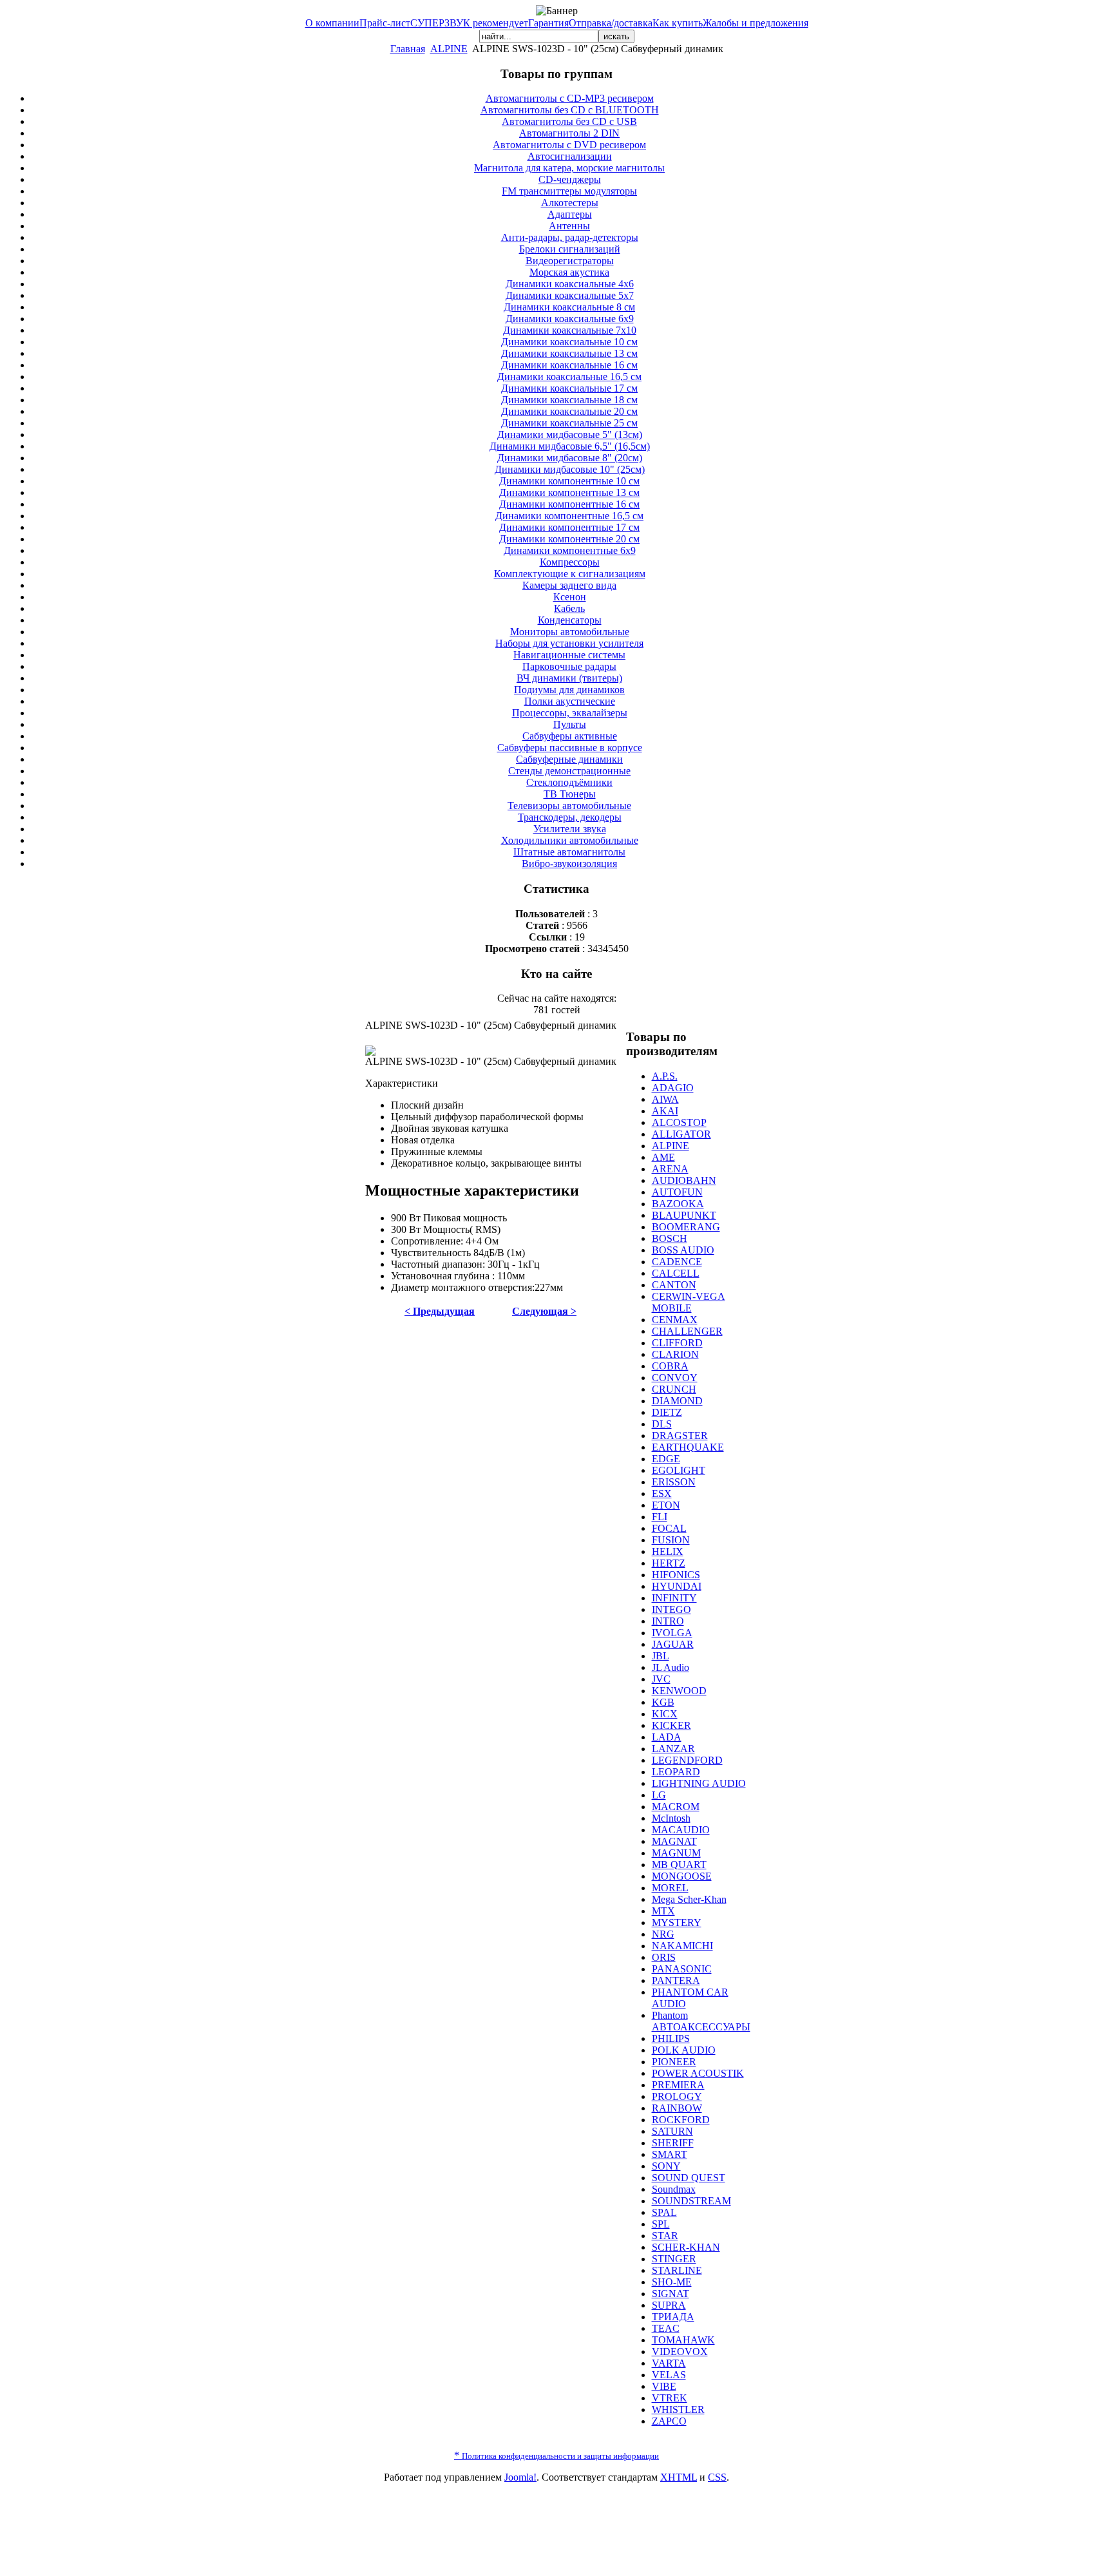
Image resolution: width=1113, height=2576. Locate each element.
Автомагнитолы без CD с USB (569, 121)
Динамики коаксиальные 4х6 (570, 284)
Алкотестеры (570, 203)
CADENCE (677, 1262)
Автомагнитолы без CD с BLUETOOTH (570, 110)
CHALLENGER (687, 1331)
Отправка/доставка (611, 23)
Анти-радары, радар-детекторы (570, 237)
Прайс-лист (385, 23)
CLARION (675, 1354)
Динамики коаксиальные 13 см (569, 353)
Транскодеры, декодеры (570, 817)
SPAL (664, 2212)
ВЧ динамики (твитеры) (569, 678)
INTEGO (671, 1609)
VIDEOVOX (680, 2352)
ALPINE (449, 49)
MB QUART (679, 1865)
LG (659, 1795)
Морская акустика (569, 272)
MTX (663, 1911)
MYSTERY (677, 1922)
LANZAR (673, 1749)
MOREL (670, 1888)
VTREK (670, 2398)
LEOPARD (676, 1772)
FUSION (671, 1540)
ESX (662, 1493)
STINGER (674, 2259)
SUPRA (669, 2305)
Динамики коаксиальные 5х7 (570, 295)
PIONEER (674, 2062)
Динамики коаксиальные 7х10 (570, 330)
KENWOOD (679, 1691)
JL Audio (671, 1667)
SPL (661, 2224)
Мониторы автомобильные (570, 632)
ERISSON (674, 1482)
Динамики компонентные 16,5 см (569, 516)
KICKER (671, 1725)
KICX (665, 1714)
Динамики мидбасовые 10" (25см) (570, 469)
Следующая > (544, 1311)
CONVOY (675, 1378)
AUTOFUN (677, 1192)
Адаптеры (570, 214)
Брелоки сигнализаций (570, 249)
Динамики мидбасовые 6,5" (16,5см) (570, 446)
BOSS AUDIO (683, 1250)
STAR (665, 2236)
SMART (670, 2154)
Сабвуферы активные (570, 736)
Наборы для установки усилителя (569, 643)
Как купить (678, 23)
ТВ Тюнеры (570, 794)
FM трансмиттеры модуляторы (569, 191)
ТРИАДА (673, 2317)
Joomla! (520, 2477)
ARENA (670, 1169)
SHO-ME (672, 2282)
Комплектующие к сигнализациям (570, 574)
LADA (667, 1737)
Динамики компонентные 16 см (569, 504)
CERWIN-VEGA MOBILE (689, 1302)
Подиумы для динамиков (569, 690)
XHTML (679, 2477)
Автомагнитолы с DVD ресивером (569, 145)
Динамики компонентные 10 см (569, 481)
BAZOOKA (678, 1204)
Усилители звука (570, 829)
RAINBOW (677, 2108)
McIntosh (671, 1818)
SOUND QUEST (689, 2178)
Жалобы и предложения (756, 23)
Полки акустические (570, 701)
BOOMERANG (686, 1227)
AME (663, 1157)
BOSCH (670, 1238)
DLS (662, 1424)
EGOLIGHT (679, 1470)
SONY (666, 2166)
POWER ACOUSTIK (698, 2073)
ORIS (664, 1957)
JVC (661, 1679)
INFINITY (674, 1598)
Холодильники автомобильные (570, 840)
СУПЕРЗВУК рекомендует (469, 23)
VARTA (669, 2363)
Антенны (569, 226)
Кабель (569, 608)
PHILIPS (671, 2038)
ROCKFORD (681, 2120)
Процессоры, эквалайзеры (570, 713)
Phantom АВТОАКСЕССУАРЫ (701, 2021)
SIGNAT (671, 2294)
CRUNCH (674, 1389)
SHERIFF (673, 2143)
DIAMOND (677, 1401)
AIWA (665, 1099)
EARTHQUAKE (688, 1447)
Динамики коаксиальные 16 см (569, 365)
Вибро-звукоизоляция (569, 863)
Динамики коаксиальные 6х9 (570, 319)
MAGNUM (676, 1853)
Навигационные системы (569, 655)
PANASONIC (682, 1969)
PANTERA (676, 1980)
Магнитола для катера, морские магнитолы (569, 168)
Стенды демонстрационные (569, 771)
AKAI (665, 1111)
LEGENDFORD (687, 1760)
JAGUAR (673, 1644)
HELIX (668, 1551)
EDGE (666, 1459)
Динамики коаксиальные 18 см (569, 400)
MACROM (676, 1807)
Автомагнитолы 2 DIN (569, 133)
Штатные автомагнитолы (569, 852)
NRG (663, 1934)
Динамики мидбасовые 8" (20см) (570, 458)
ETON (666, 1505)
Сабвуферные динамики (569, 759)
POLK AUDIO (684, 2050)
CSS (717, 2477)
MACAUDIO (681, 1830)
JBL (661, 1656)
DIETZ (667, 1412)
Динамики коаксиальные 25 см (569, 423)
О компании (332, 23)
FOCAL (669, 1528)
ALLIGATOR (681, 1134)
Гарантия (548, 23)
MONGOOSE (682, 1876)
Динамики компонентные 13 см (569, 492)
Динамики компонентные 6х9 (570, 550)
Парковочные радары (569, 666)
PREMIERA (678, 2085)
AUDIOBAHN (684, 1180)
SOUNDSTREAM (691, 2201)
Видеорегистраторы (570, 261)
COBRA (670, 1366)
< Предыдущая (440, 1311)
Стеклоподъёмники (569, 782)
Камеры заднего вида (569, 585)
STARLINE (677, 2270)
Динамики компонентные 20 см (569, 539)
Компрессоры (570, 562)
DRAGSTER (680, 1436)
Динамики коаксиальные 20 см (569, 411)
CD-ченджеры (570, 179)
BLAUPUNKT (684, 1215)
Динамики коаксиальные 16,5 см (569, 377)
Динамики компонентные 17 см (569, 527)
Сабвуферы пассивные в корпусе (570, 748)
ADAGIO (673, 1088)
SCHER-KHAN (686, 2247)
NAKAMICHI (682, 1946)
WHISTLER (678, 2409)
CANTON (674, 1285)
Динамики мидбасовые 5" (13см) (570, 434)
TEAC (666, 2328)
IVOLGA (672, 1633)
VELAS (669, 2375)
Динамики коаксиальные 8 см (569, 307)
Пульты (570, 724)
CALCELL (676, 1273)
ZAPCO (669, 2421)
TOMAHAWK (683, 2340)
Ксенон (570, 597)
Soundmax (674, 2189)
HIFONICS (676, 1575)
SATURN (672, 2131)
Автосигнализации (570, 156)
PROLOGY (677, 2096)
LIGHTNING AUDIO (699, 1783)
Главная (408, 49)
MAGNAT (674, 1841)
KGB (663, 1702)
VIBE (664, 2386)
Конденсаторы (570, 620)
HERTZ (669, 1563)
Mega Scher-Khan (689, 1899)
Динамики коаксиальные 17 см (569, 388)
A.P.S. (665, 1076)
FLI (660, 1517)
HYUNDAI (677, 1586)
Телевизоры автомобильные (569, 806)
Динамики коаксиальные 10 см (569, 342)
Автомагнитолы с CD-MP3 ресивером (570, 98)
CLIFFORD (677, 1343)
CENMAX (675, 1320)
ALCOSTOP (679, 1122)
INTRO (668, 1621)
